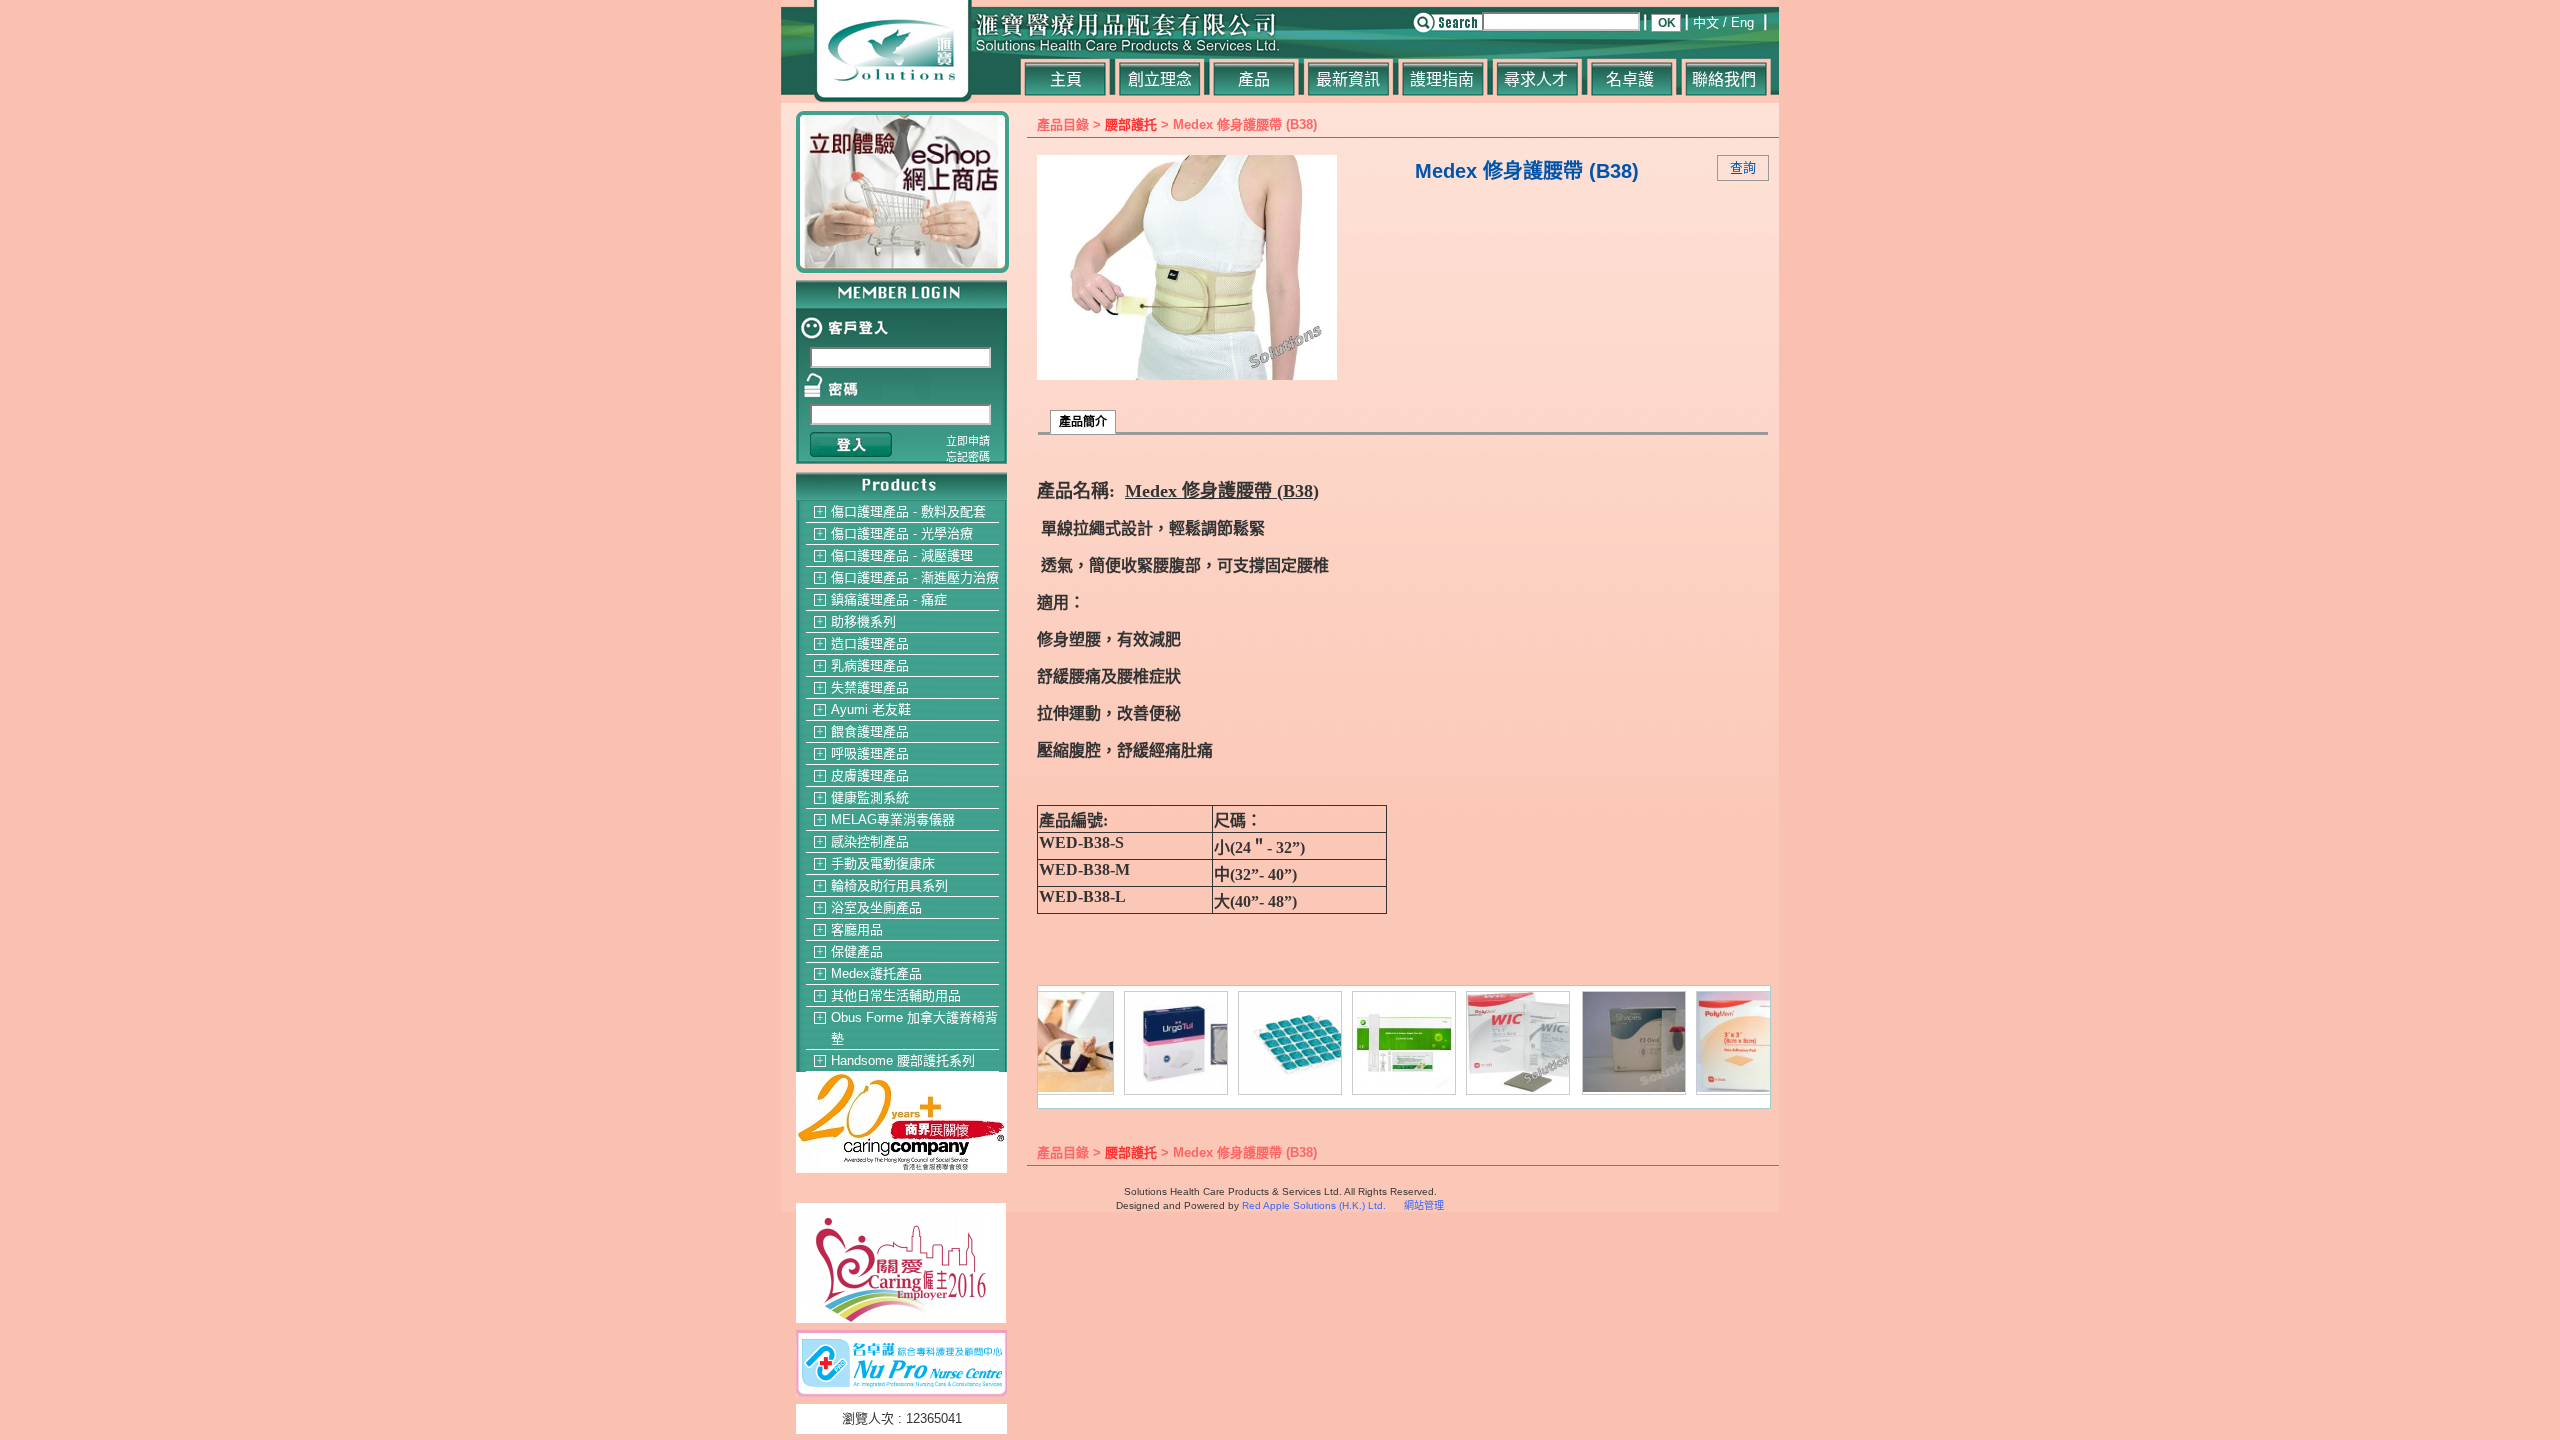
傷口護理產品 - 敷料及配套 (908, 511)
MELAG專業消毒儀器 (893, 819)
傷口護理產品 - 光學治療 (902, 533)
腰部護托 (1131, 124)
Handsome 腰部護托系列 (903, 1060)
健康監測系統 (870, 797)
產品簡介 (1083, 422)
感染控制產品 (870, 841)
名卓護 (1630, 79)
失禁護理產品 (870, 687)
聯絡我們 (1724, 79)
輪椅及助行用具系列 (889, 885)
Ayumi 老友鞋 (871, 709)
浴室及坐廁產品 (876, 907)
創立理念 (1160, 79)
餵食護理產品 (870, 731)
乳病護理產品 (870, 665)
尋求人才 (1536, 79)
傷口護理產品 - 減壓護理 (902, 555)
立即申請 (968, 441)
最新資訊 (1348, 79)
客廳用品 (857, 929)
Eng (1742, 22)
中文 (1706, 22)
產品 (1254, 79)
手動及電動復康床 (883, 863)
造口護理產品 (870, 643)
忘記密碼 (968, 457)
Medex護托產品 (876, 973)
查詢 (1743, 167)
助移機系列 (863, 621)
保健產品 (857, 951)
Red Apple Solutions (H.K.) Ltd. (1314, 1205)
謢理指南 (1442, 79)
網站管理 (1424, 1205)
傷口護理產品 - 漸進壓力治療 (915, 577)
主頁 (1066, 79)
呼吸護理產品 (870, 753)
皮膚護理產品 (870, 775)
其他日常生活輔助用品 (896, 995)
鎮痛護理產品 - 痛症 (889, 599)
